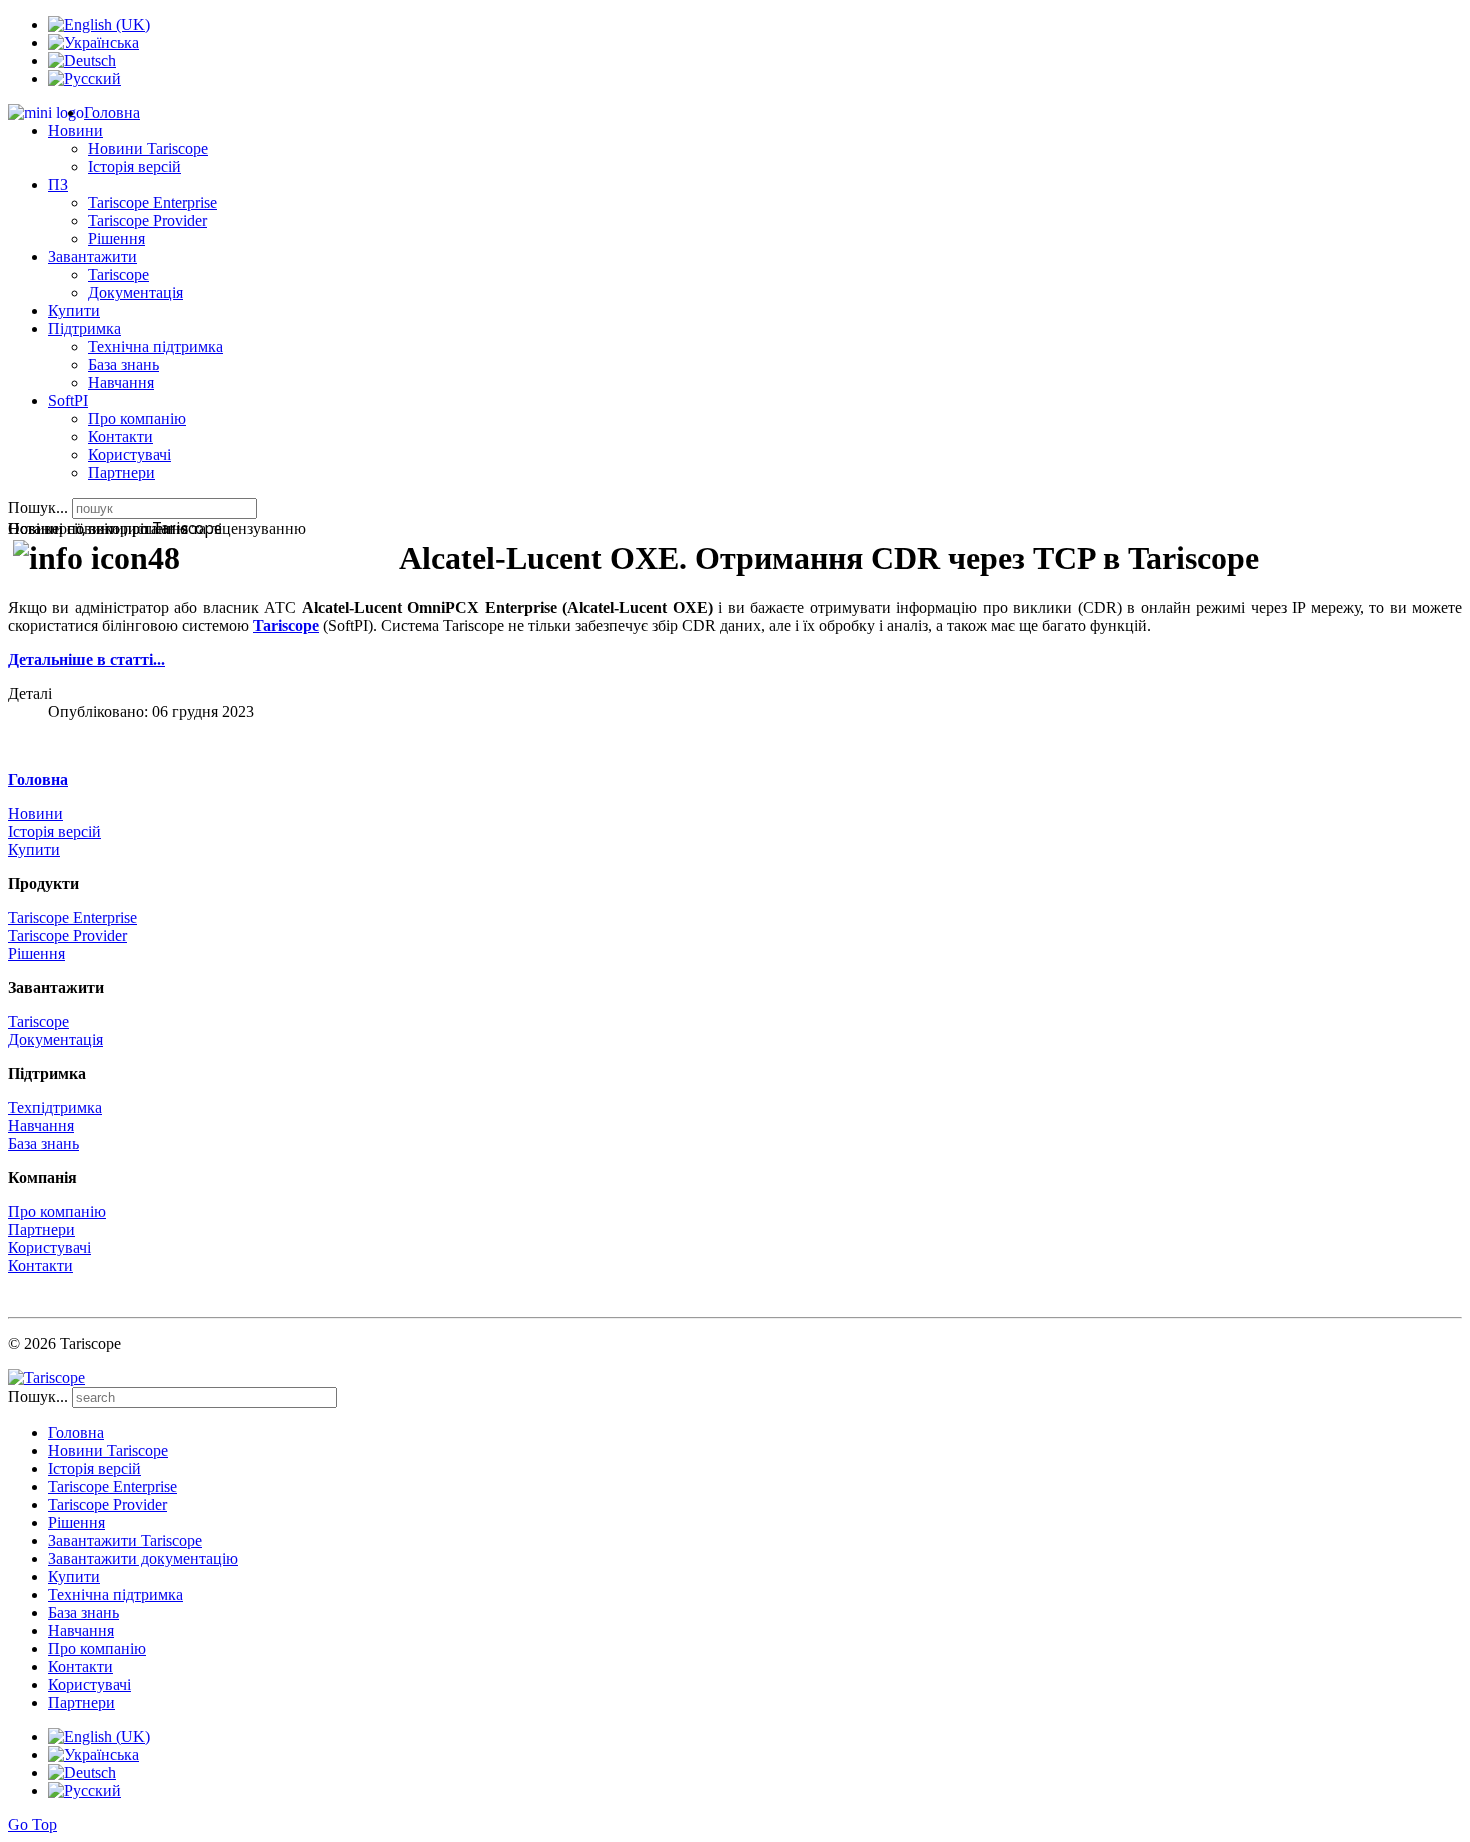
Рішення (116, 238)
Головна (112, 112)
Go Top (32, 1824)
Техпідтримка (55, 1107)
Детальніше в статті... (86, 659)
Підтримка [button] (84, 328)
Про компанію (137, 418)
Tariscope (118, 274)
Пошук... (38, 507)
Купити (74, 310)
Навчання (121, 382)
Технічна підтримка (155, 346)
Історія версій (134, 166)
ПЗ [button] (58, 184)
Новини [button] (75, 130)
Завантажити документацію (143, 1558)
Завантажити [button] (92, 256)
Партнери (121, 472)
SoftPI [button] (68, 400)
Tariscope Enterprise (152, 202)
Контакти (120, 436)
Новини (35, 813)
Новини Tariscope (148, 148)
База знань (123, 364)
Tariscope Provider (147, 220)
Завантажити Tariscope (125, 1540)
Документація (135, 292)
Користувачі (129, 454)
